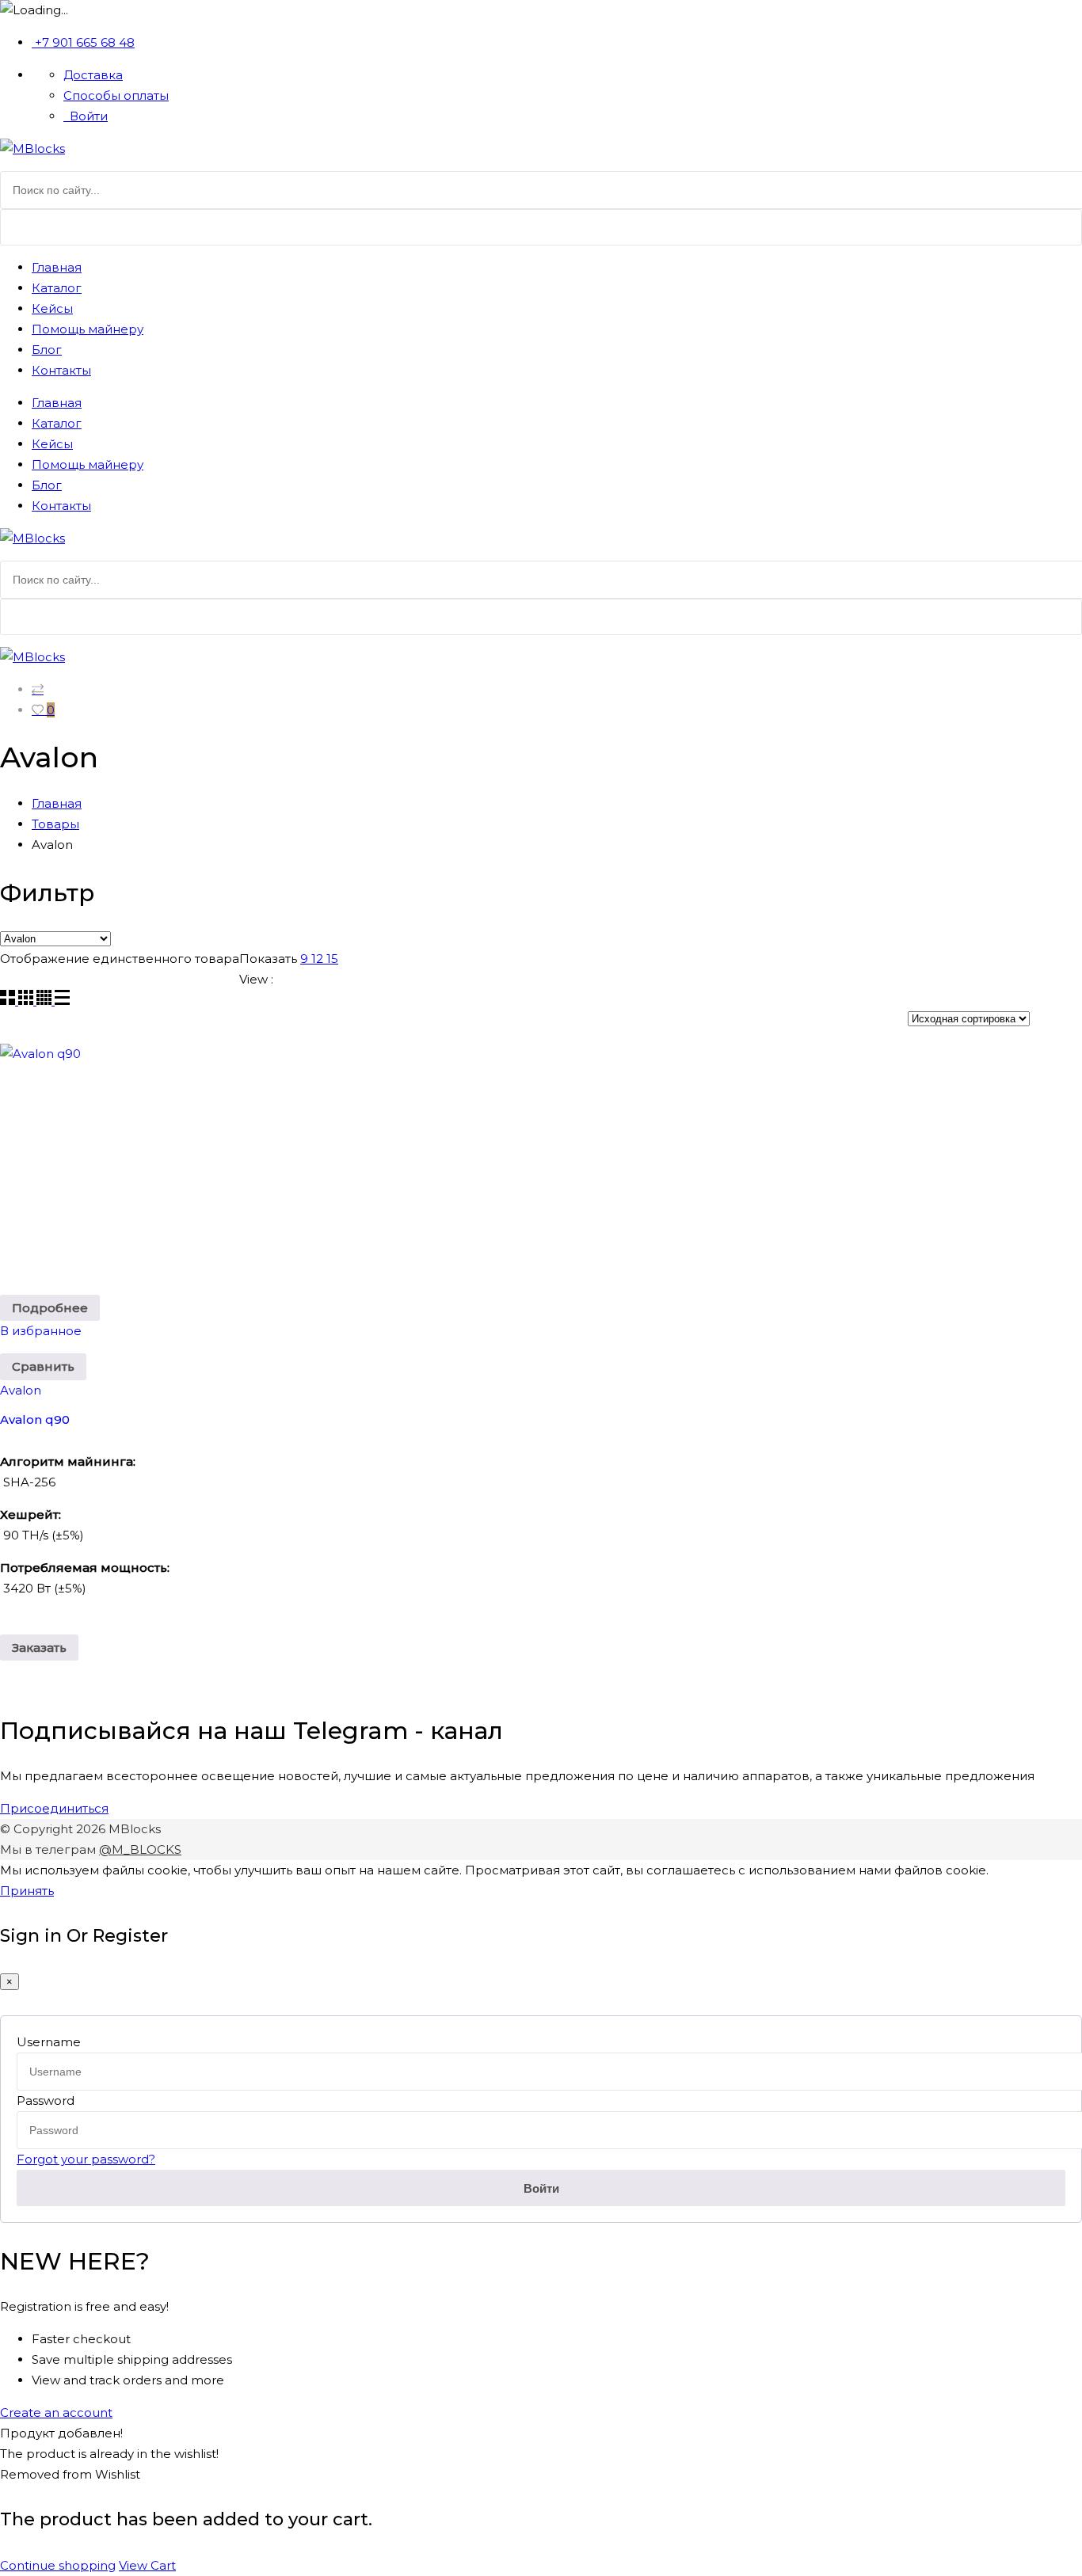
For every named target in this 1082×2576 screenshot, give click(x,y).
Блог (47, 350)
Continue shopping (58, 2565)
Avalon (21, 1390)
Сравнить (43, 1366)
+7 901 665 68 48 (85, 42)
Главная (57, 267)
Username (49, 2042)
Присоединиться (54, 1808)
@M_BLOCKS (140, 1849)
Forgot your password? (86, 2159)
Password (46, 2100)
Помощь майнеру (88, 329)
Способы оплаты (116, 95)
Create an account (56, 2412)
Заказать (39, 1648)
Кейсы (52, 308)
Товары (55, 824)
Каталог (57, 288)
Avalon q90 (35, 1419)
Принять (27, 1891)
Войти (87, 116)
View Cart (147, 2565)
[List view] (62, 1001)
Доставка (93, 75)
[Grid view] (9, 1001)
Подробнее (50, 1308)
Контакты (61, 370)
